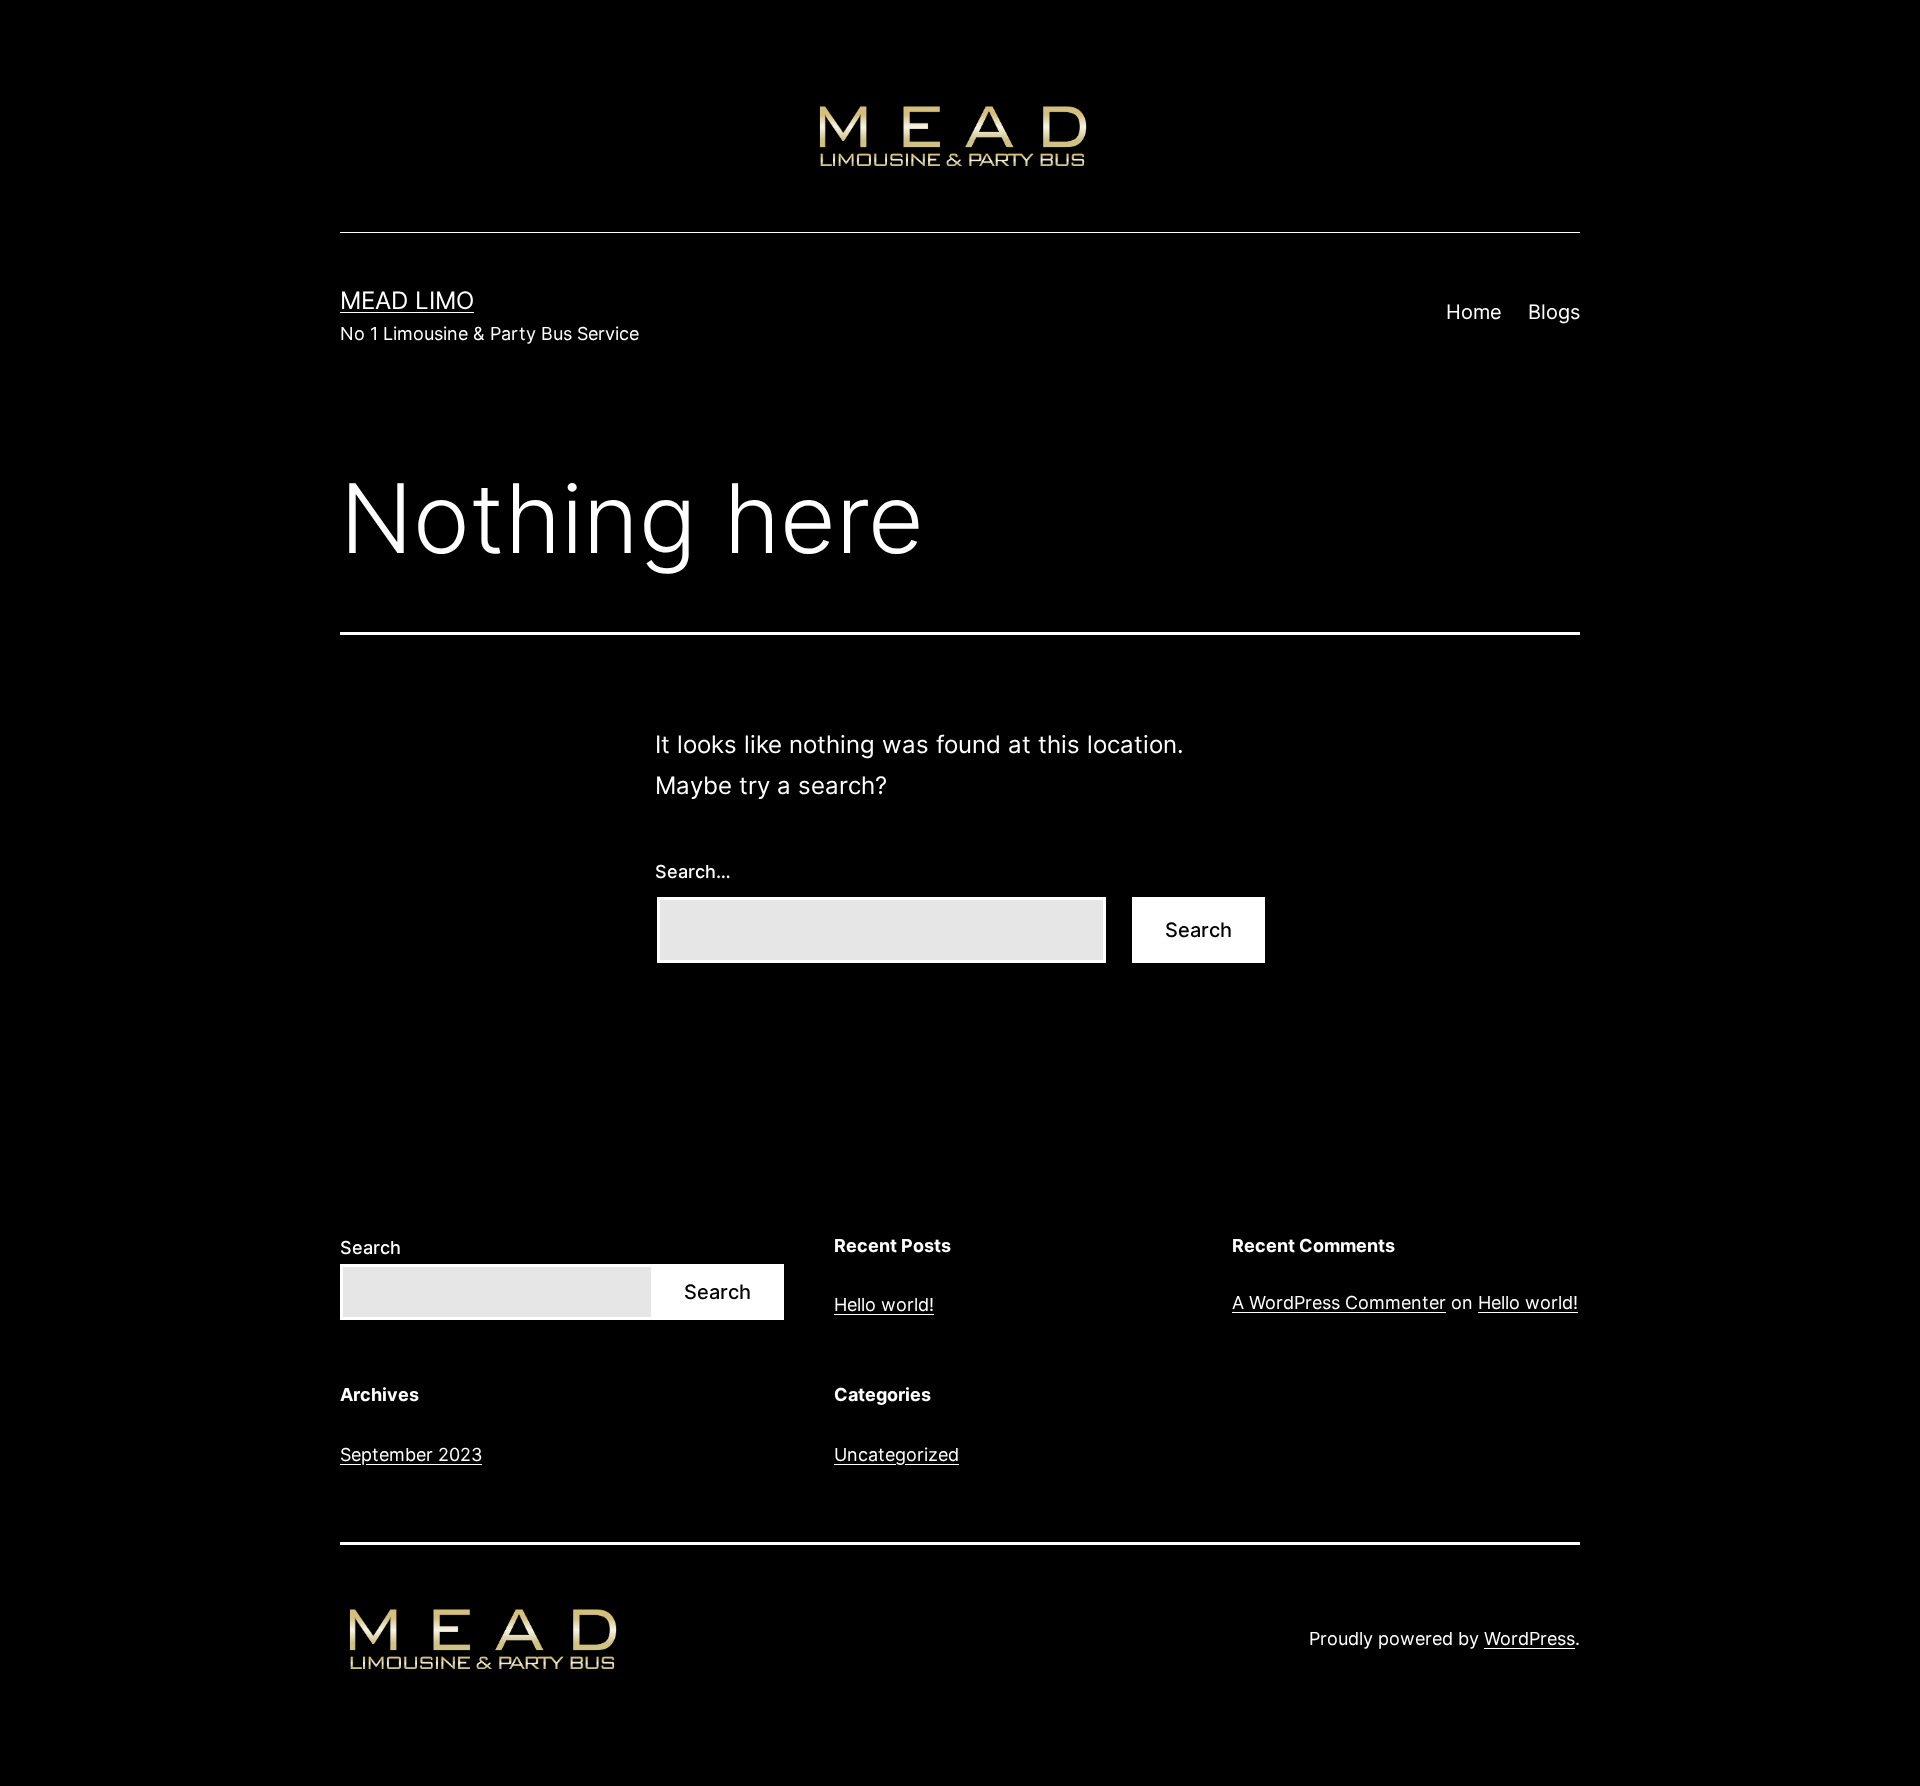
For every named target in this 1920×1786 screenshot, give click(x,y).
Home (1474, 312)
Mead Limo (407, 300)
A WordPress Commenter (1339, 1302)
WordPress (1529, 1638)
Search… (693, 871)
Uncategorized (896, 1454)
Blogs (1554, 312)
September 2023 (411, 1454)
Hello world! (884, 1304)
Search (370, 1247)
